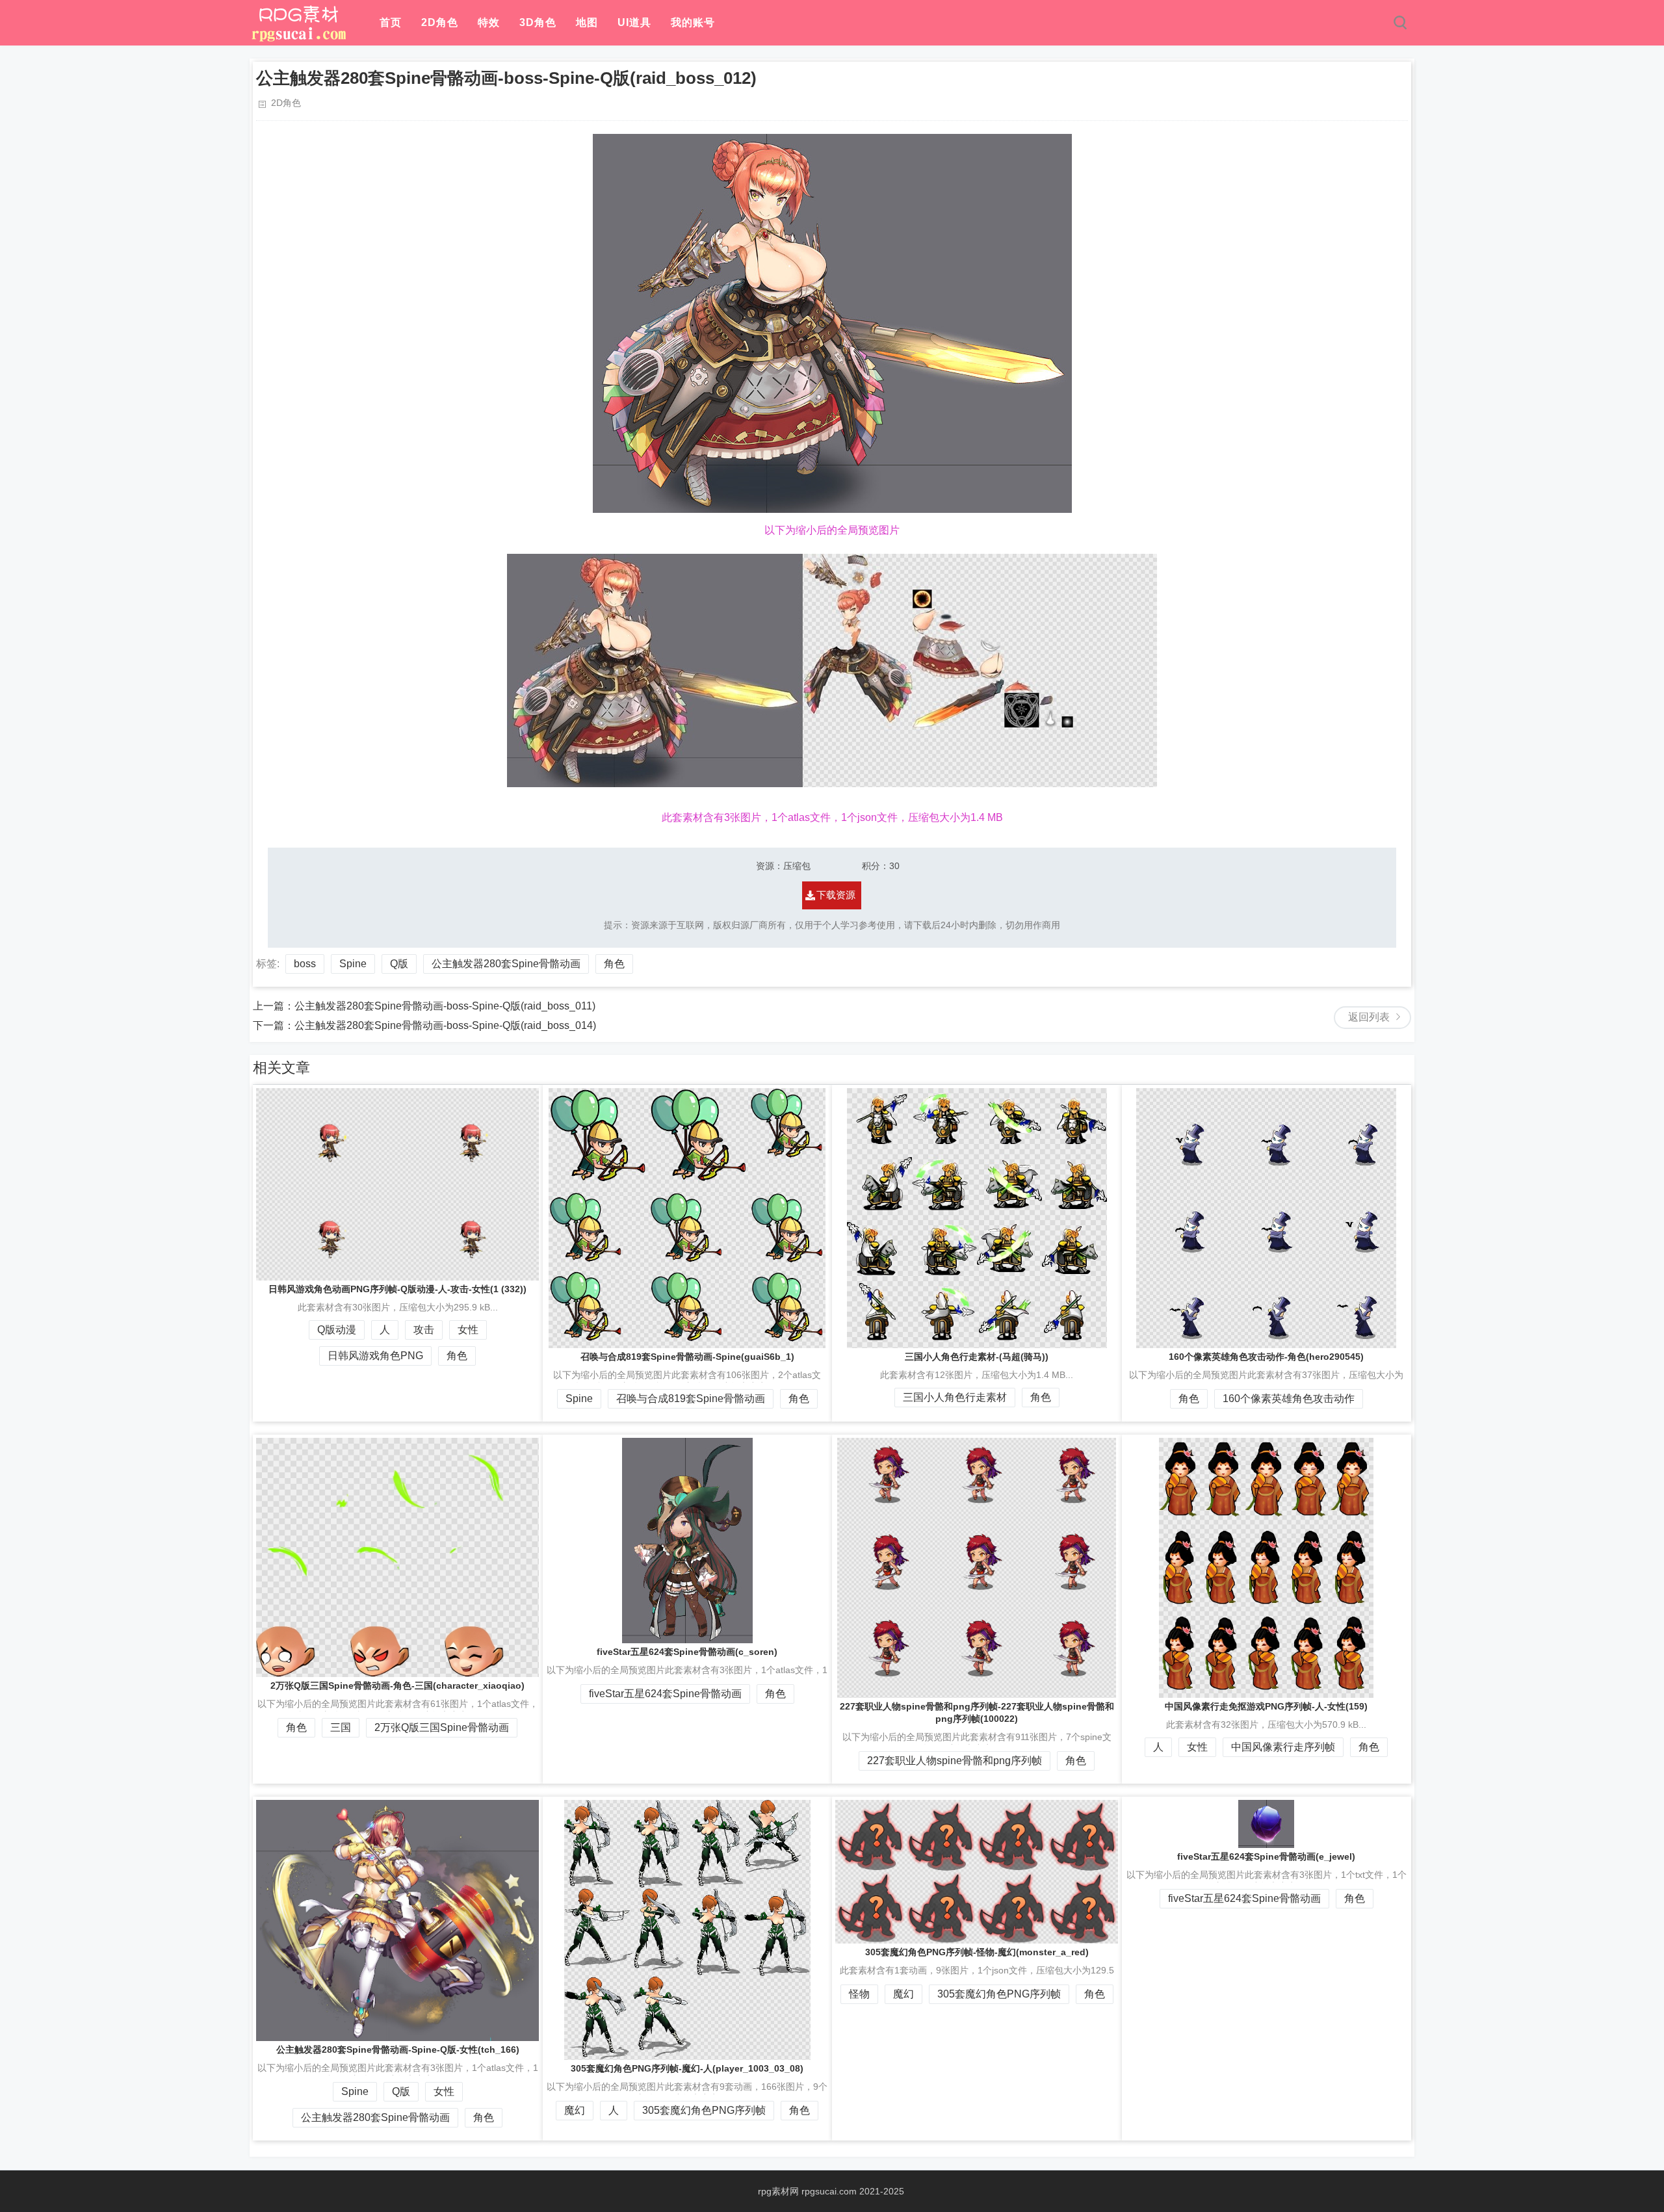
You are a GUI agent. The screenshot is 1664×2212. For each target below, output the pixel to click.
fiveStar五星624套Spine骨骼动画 (665, 1694)
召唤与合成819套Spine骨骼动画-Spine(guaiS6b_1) (687, 1357)
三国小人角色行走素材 (955, 1397)
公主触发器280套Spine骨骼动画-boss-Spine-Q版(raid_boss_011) (445, 1006)
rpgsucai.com (829, 2191)
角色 (614, 964)
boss (305, 964)
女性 (468, 1330)
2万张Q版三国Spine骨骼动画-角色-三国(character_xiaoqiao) (397, 1685)
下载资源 (836, 895)
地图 (587, 22)
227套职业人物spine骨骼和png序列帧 (955, 1761)
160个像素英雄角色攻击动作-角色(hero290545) (1266, 1357)
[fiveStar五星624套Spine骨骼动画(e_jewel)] (1267, 1825)
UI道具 (634, 22)
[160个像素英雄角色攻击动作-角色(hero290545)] (1267, 1219)
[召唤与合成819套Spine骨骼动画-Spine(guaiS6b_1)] (688, 1219)
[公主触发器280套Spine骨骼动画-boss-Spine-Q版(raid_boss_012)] (298, 39)
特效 (489, 22)
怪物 (859, 1994)
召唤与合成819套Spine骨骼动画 (691, 1399)
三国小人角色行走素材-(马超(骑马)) (977, 1357)
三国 (341, 1727)
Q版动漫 (337, 1330)
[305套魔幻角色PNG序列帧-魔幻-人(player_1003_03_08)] (688, 1931)
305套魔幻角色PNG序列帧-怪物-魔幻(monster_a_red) (977, 1952)
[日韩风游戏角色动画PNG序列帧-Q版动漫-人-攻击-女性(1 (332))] (398, 1186)
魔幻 (575, 2110)
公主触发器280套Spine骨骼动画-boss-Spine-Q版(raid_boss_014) (445, 1025)
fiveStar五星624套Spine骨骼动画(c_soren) (687, 1652)
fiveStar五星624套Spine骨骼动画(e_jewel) (1266, 1856)
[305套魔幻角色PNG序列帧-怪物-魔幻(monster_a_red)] (977, 1873)
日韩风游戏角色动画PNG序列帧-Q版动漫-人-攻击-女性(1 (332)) (397, 1289)
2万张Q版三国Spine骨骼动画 (442, 1727)
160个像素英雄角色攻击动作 (1289, 1399)
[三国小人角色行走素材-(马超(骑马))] (977, 1219)
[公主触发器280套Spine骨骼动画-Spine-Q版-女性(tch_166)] (398, 1922)
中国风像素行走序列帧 (1283, 1747)
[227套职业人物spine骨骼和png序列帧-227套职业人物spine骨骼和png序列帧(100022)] (977, 1569)
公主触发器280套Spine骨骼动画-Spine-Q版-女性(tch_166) (398, 2049)
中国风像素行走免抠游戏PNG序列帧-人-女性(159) (1266, 1706)
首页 (391, 22)
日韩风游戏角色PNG (375, 1356)
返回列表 (1369, 1017)
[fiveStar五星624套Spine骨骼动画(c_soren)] (688, 1542)
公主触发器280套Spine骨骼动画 (506, 964)
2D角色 (440, 22)
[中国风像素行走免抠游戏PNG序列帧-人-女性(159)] (1267, 1569)
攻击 (424, 1330)
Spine (353, 964)
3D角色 (538, 22)
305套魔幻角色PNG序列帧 (704, 2110)
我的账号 (693, 22)
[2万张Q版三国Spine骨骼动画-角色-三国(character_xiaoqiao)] (398, 1559)
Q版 (399, 964)
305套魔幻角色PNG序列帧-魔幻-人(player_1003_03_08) (687, 2068)
